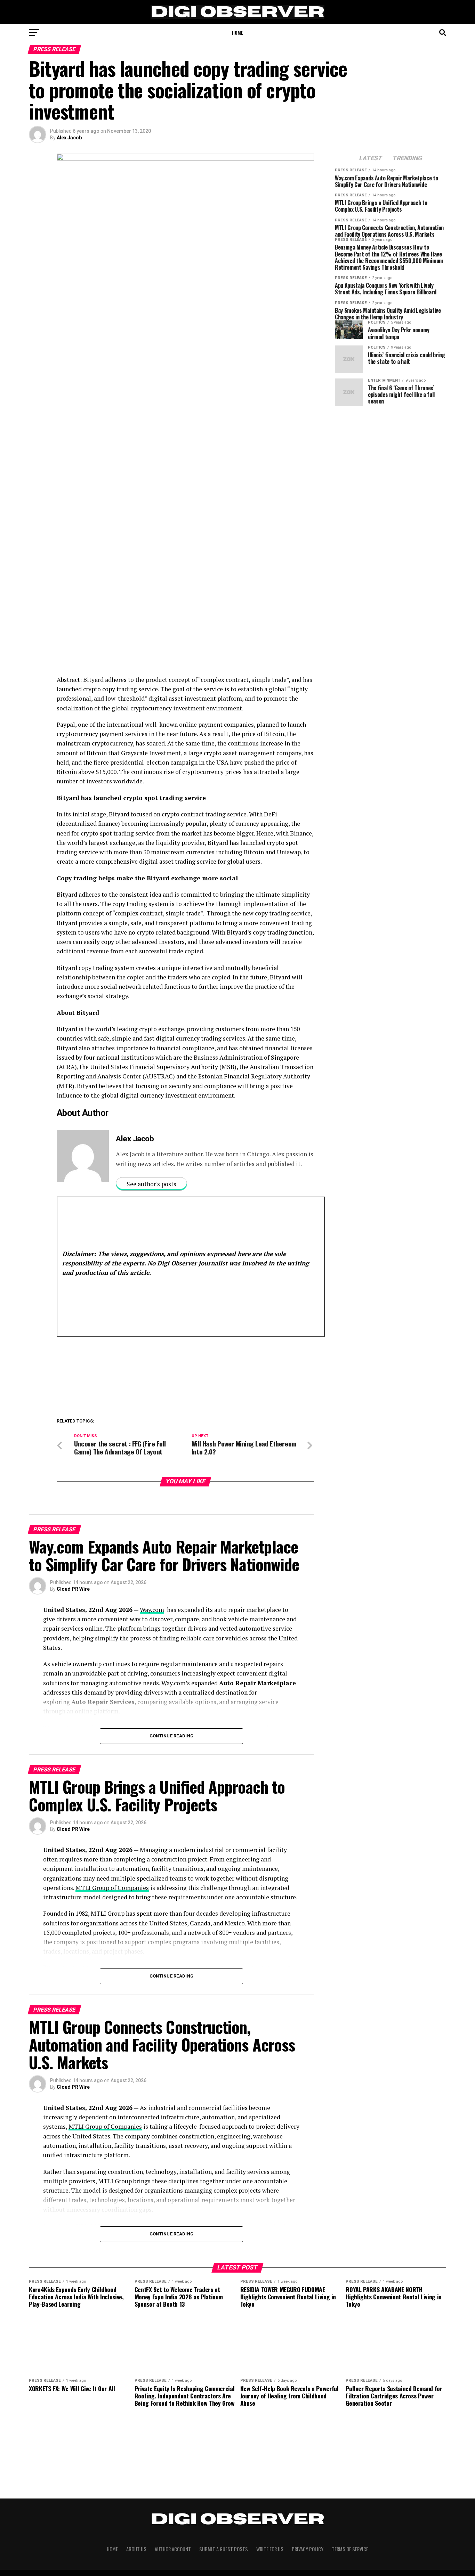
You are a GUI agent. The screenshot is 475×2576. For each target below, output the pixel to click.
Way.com (152, 1610)
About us (136, 2549)
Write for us (270, 2549)
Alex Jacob (69, 138)
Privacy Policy (308, 2549)
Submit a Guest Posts (224, 2549)
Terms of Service (350, 2549)
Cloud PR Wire (73, 1589)
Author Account (173, 2549)
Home (237, 32)
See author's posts (151, 1184)
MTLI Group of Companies (112, 1888)
